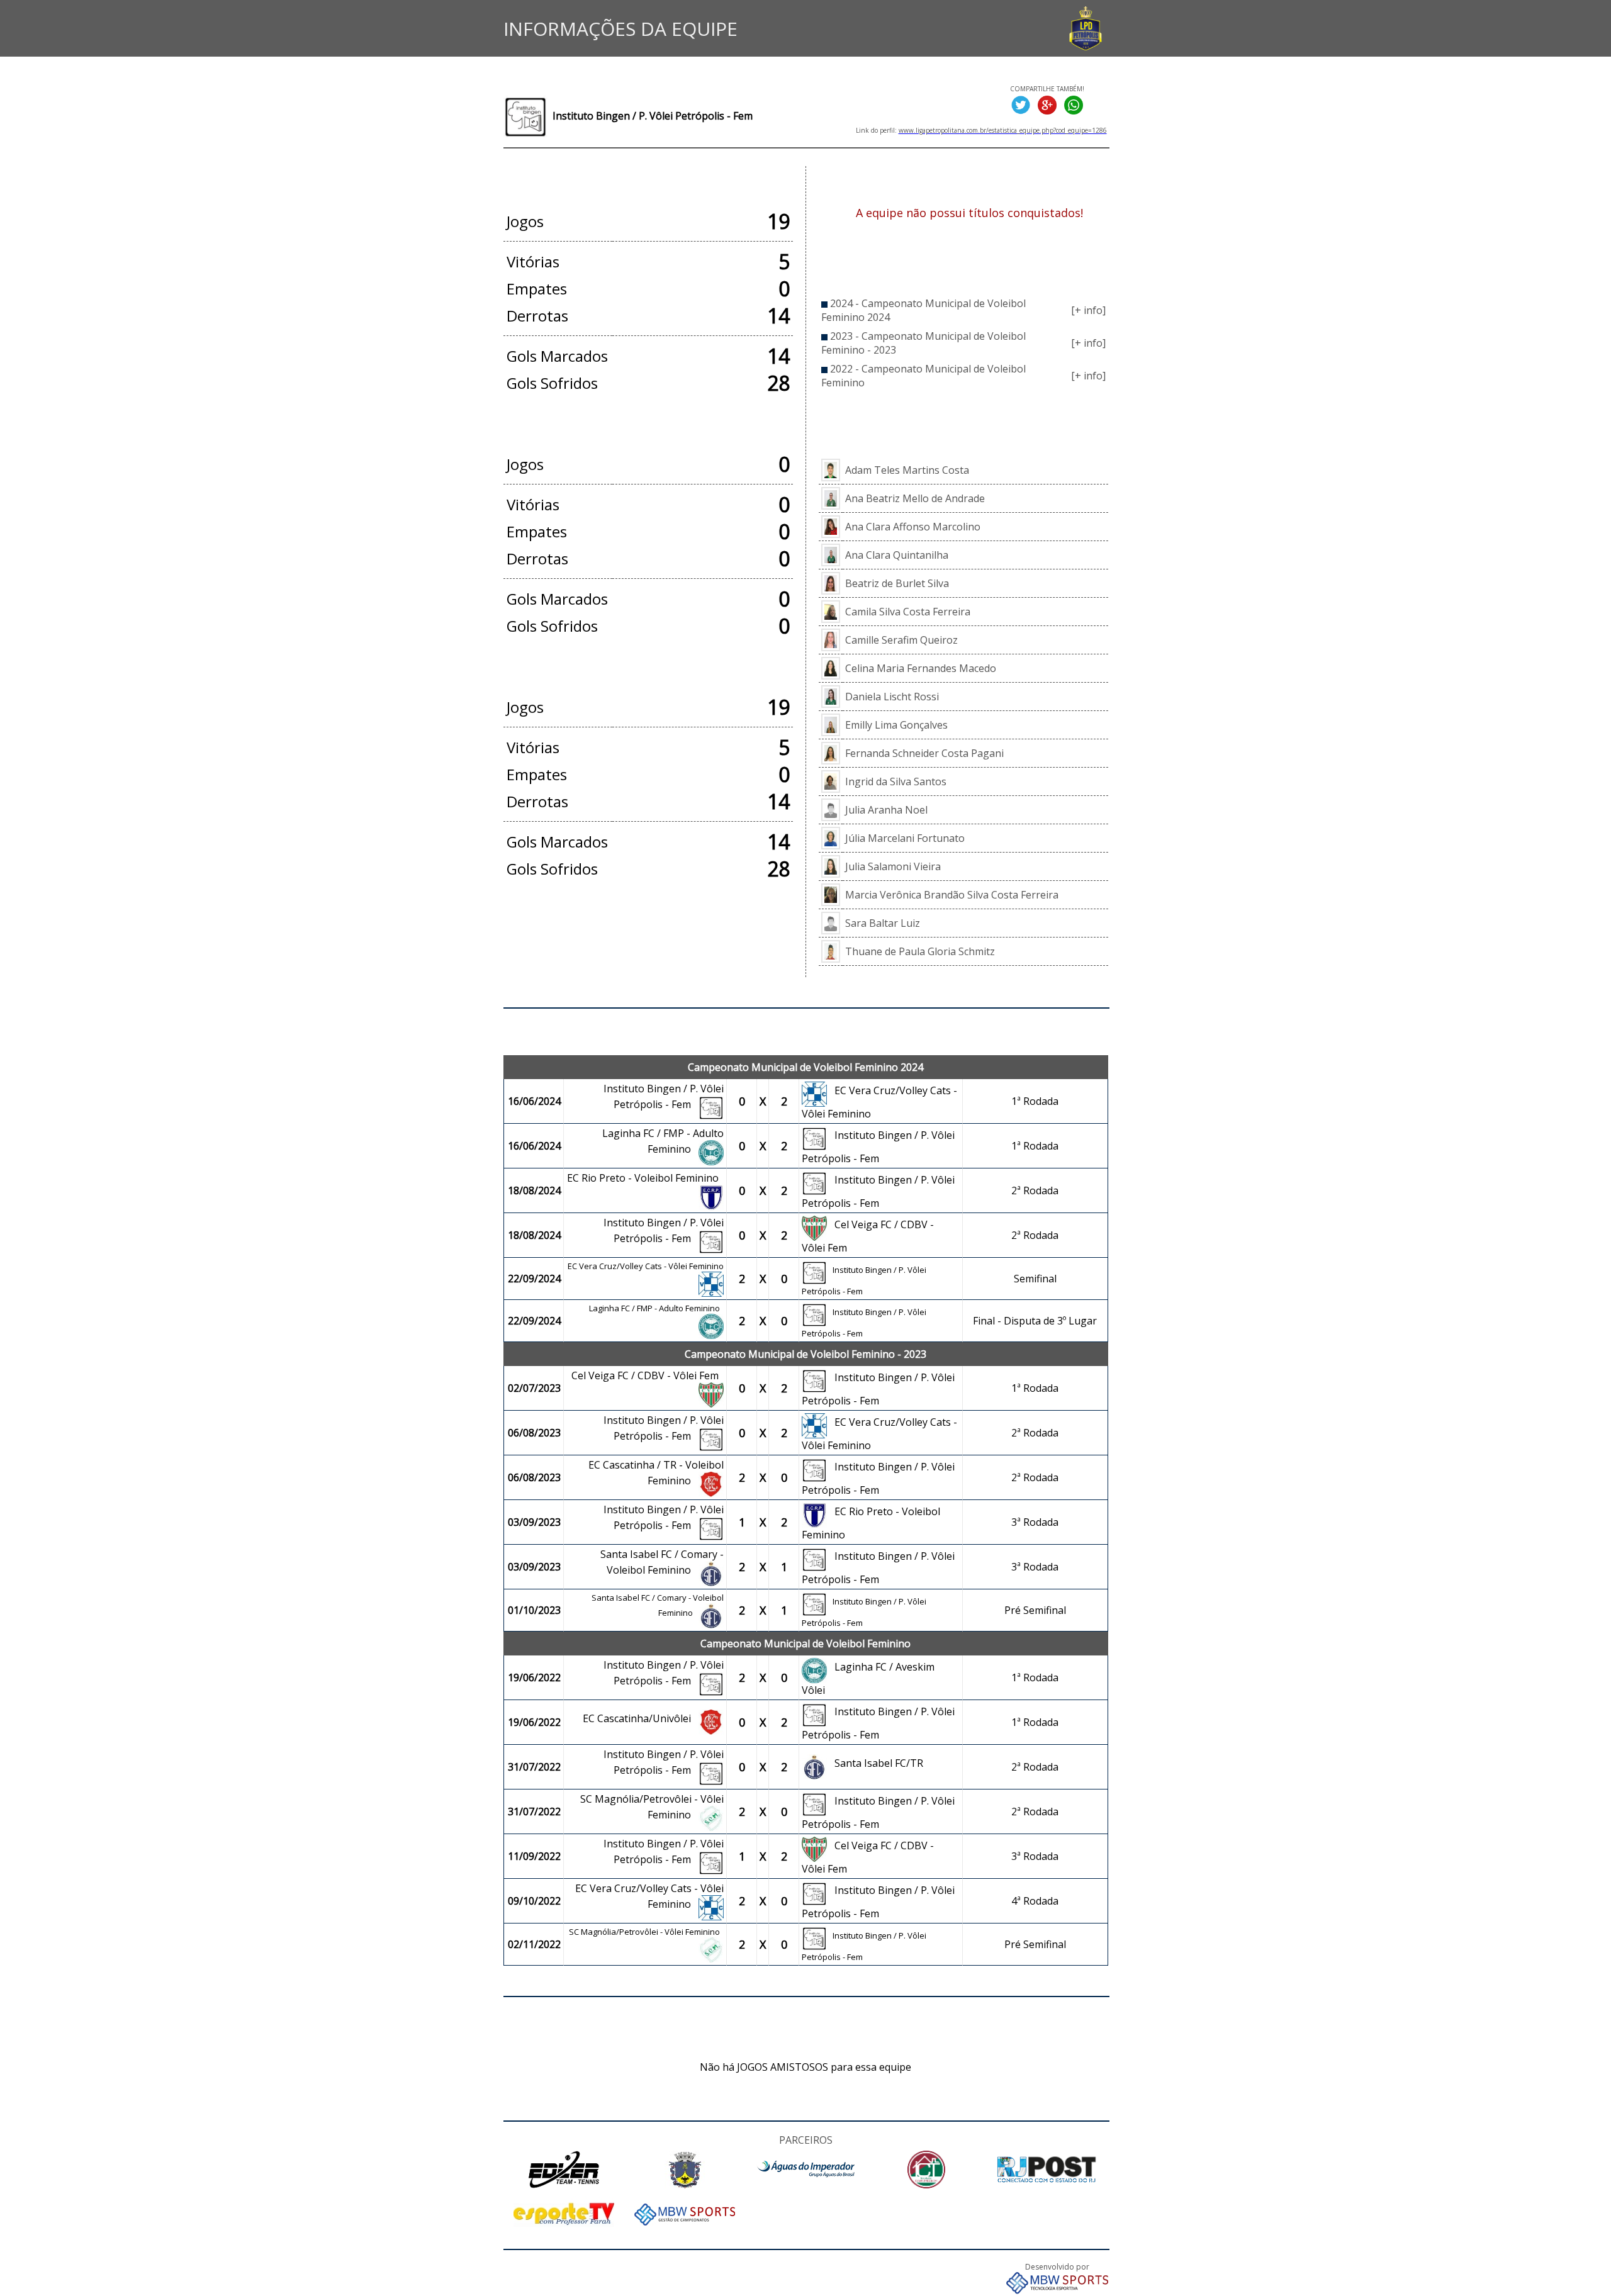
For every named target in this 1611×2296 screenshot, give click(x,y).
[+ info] (1088, 310)
